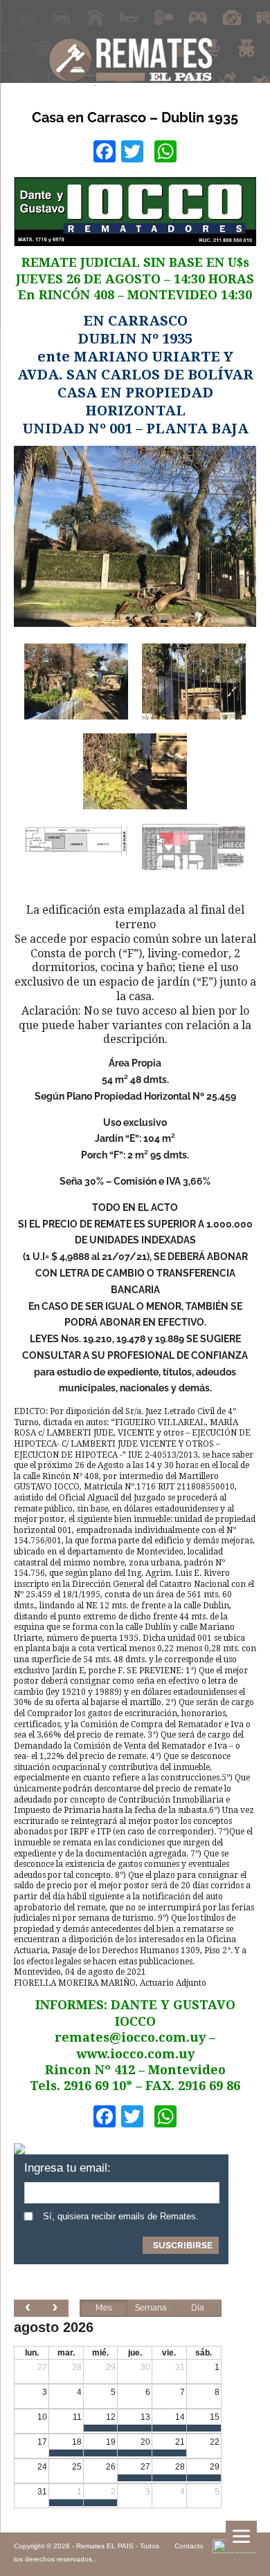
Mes (104, 2308)
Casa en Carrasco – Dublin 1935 (135, 117)
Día (198, 2308)
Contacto (189, 2546)
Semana (151, 2308)
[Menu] (241, 2536)
